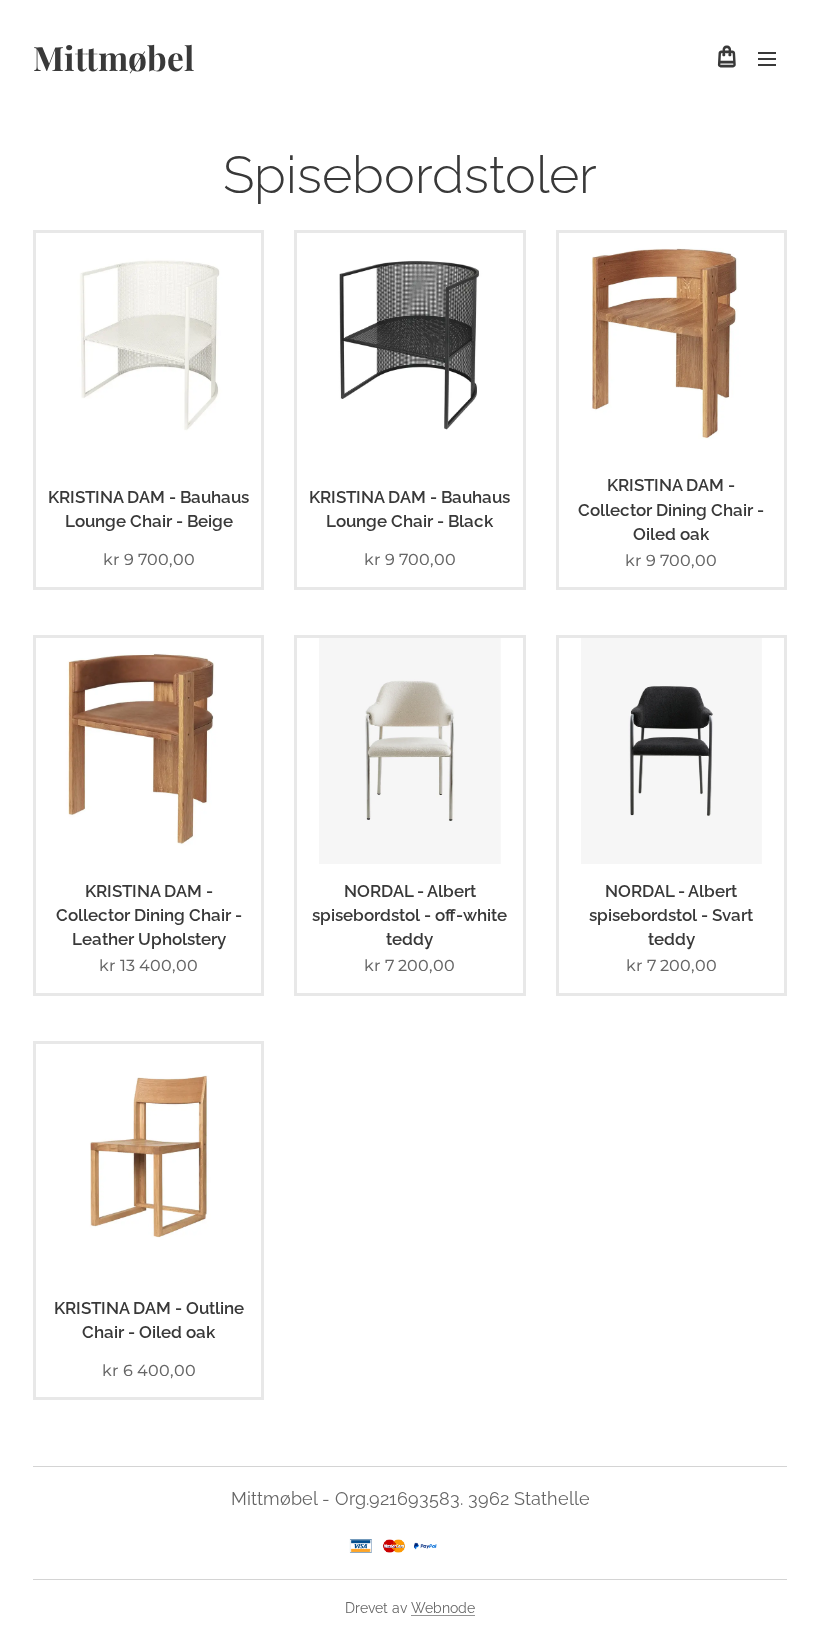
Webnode (443, 1608)
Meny (767, 58)
